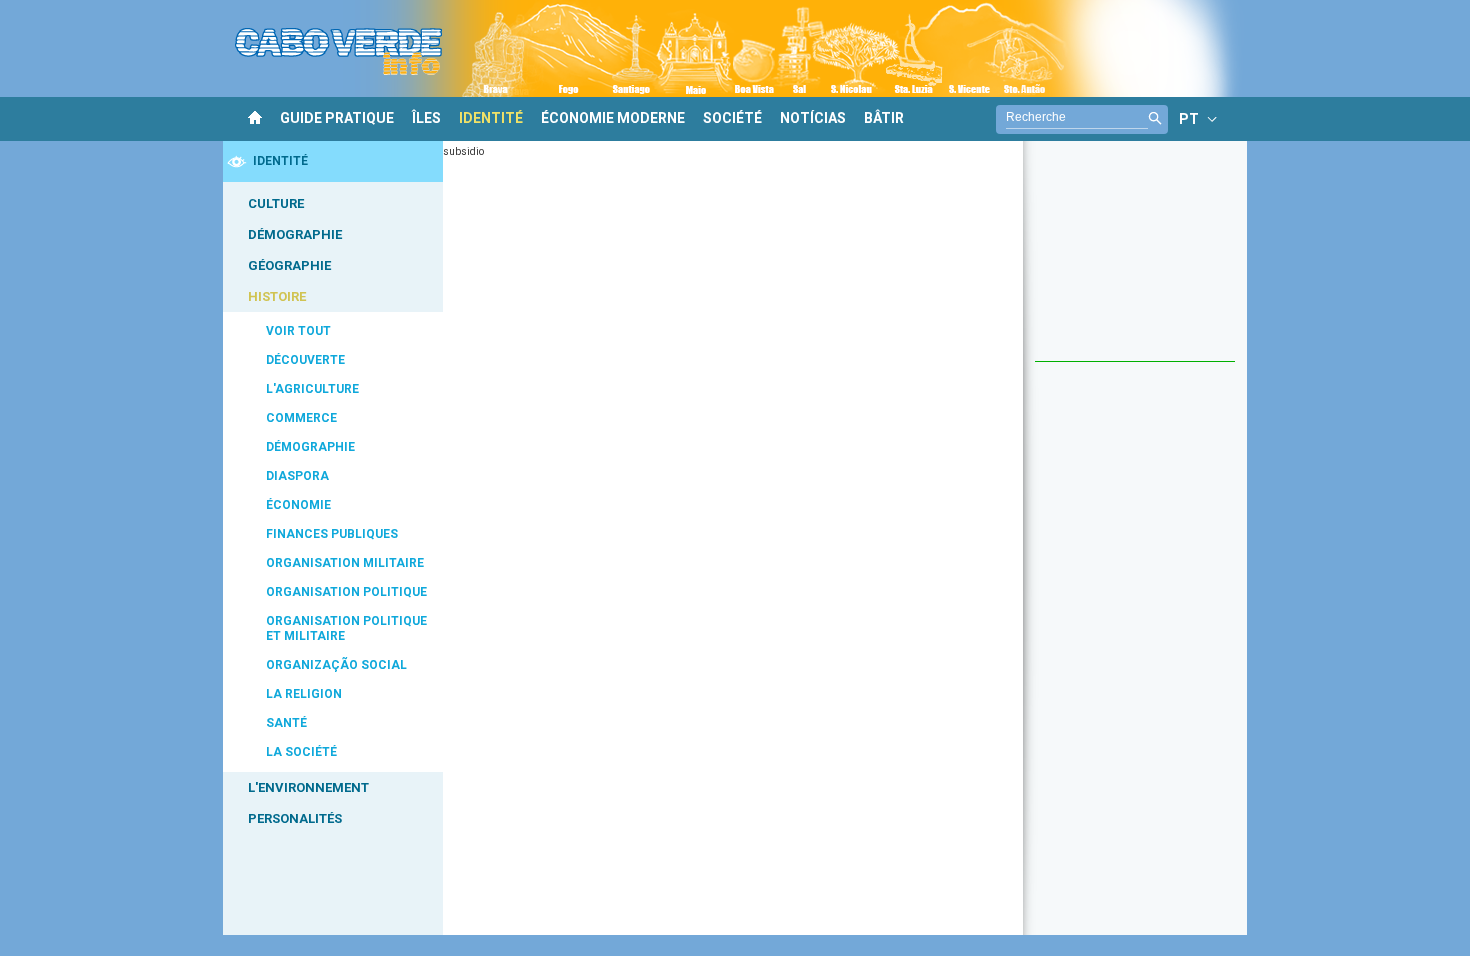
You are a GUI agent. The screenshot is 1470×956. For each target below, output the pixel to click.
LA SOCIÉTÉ (301, 752)
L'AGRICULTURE (312, 389)
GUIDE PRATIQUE (337, 118)
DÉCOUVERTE (305, 360)
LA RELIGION (304, 694)
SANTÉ (286, 723)
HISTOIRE (277, 296)
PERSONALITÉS (295, 818)
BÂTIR (884, 118)
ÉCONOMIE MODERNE (613, 118)
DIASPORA (297, 476)
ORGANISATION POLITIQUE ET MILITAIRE (346, 628)
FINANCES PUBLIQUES (332, 534)
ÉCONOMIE (298, 505)
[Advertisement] (1135, 261)
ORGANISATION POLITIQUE (346, 592)
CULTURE (276, 203)
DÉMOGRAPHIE (295, 234)
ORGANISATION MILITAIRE (345, 563)
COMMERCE (301, 418)
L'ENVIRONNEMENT (308, 787)
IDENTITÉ (491, 118)
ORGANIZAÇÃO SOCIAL (336, 665)
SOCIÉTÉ (732, 118)
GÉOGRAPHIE (289, 265)
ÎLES (426, 118)
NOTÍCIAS (813, 118)
